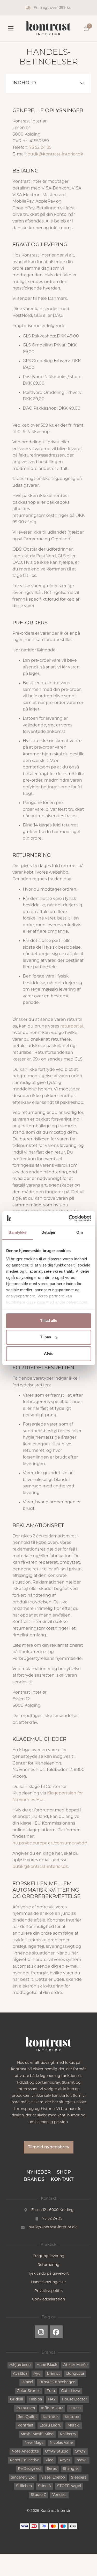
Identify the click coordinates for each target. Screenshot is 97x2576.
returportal (72, 1026)
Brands (34, 2180)
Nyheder (39, 2173)
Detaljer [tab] (48, 1232)
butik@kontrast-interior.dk (55, 154)
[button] (82, 83)
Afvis (49, 1353)
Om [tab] (80, 1232)
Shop (64, 2173)
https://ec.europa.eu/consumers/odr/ (49, 1843)
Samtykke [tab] (17, 1232)
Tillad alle (49, 1320)
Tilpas (46, 1337)
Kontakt (62, 2180)
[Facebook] (56, 2332)
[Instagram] (41, 2332)
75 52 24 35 (40, 148)
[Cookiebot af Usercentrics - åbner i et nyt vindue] (69, 1218)
